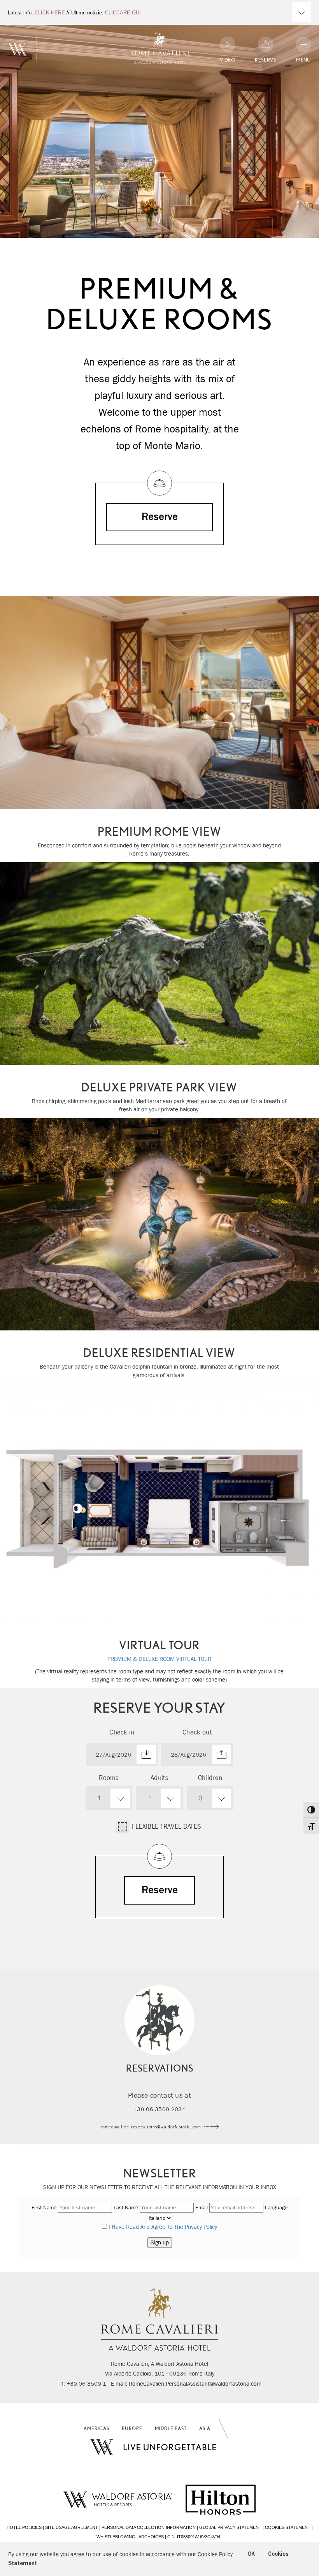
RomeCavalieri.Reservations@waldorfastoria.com (151, 2127)
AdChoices (151, 2537)
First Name (44, 2207)
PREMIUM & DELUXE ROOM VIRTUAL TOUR (159, 1659)
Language (276, 2207)
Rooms (109, 1778)
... (122, 1754)
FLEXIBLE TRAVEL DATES (167, 1827)
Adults (159, 1778)
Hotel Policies (24, 2527)
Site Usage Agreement (72, 2527)
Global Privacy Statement (230, 2527)
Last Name (126, 2207)
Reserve (160, 517)
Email (202, 2207)
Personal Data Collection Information (149, 2527)
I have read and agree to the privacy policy (163, 2227)
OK (251, 2554)
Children (210, 1778)
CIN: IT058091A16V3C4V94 (194, 2537)
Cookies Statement (288, 2527)
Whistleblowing (116, 2537)
